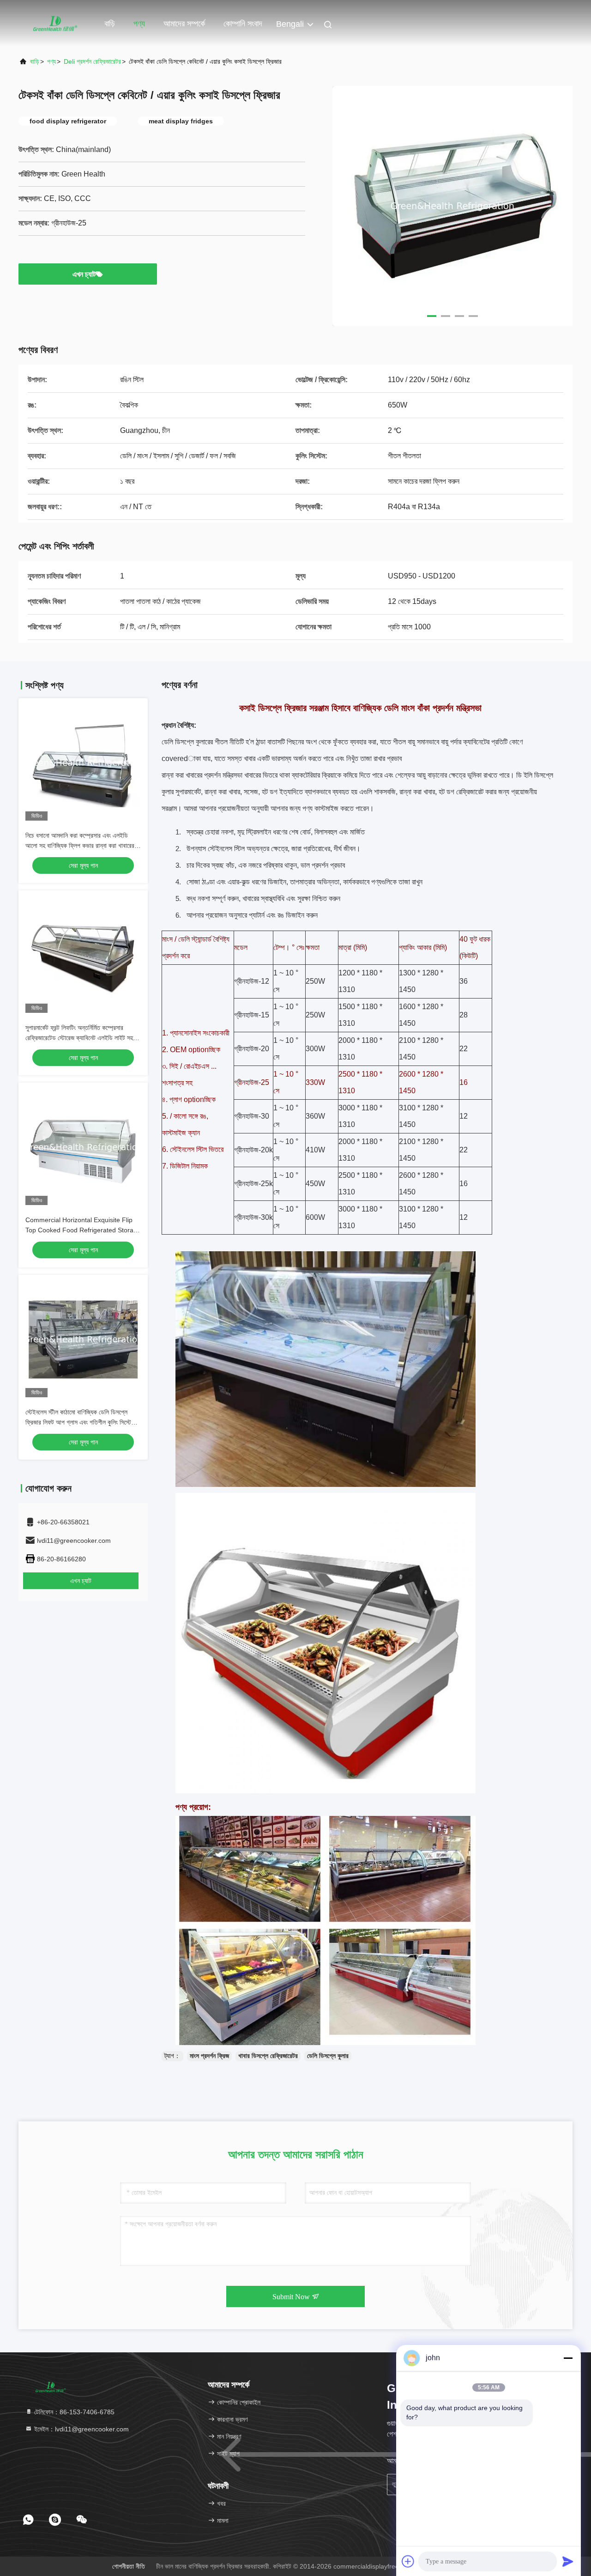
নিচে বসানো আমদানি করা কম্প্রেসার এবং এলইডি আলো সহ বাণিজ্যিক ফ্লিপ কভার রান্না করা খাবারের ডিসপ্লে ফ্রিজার (80, 846)
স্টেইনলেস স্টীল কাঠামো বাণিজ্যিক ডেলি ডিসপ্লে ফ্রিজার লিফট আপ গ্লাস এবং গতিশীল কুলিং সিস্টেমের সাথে (82, 1422)
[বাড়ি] (55, 23)
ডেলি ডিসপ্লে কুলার (328, 2056)
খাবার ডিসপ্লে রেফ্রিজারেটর (268, 2056)
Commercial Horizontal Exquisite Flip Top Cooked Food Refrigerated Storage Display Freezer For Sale (83, 1230)
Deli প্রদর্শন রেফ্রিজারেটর (92, 61)
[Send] (568, 2561)
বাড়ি (110, 24)
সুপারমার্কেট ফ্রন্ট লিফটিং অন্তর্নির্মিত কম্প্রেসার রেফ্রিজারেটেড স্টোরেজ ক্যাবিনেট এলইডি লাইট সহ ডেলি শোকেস (79, 1038)
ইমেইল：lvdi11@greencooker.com (81, 2429)
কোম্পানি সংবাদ (243, 24)
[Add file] (408, 2561)
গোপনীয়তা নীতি (129, 2566)
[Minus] (568, 2358)
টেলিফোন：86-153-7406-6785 (73, 2412)
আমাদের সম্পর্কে (184, 24)
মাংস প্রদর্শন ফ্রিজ (209, 2056)
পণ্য (139, 24)
